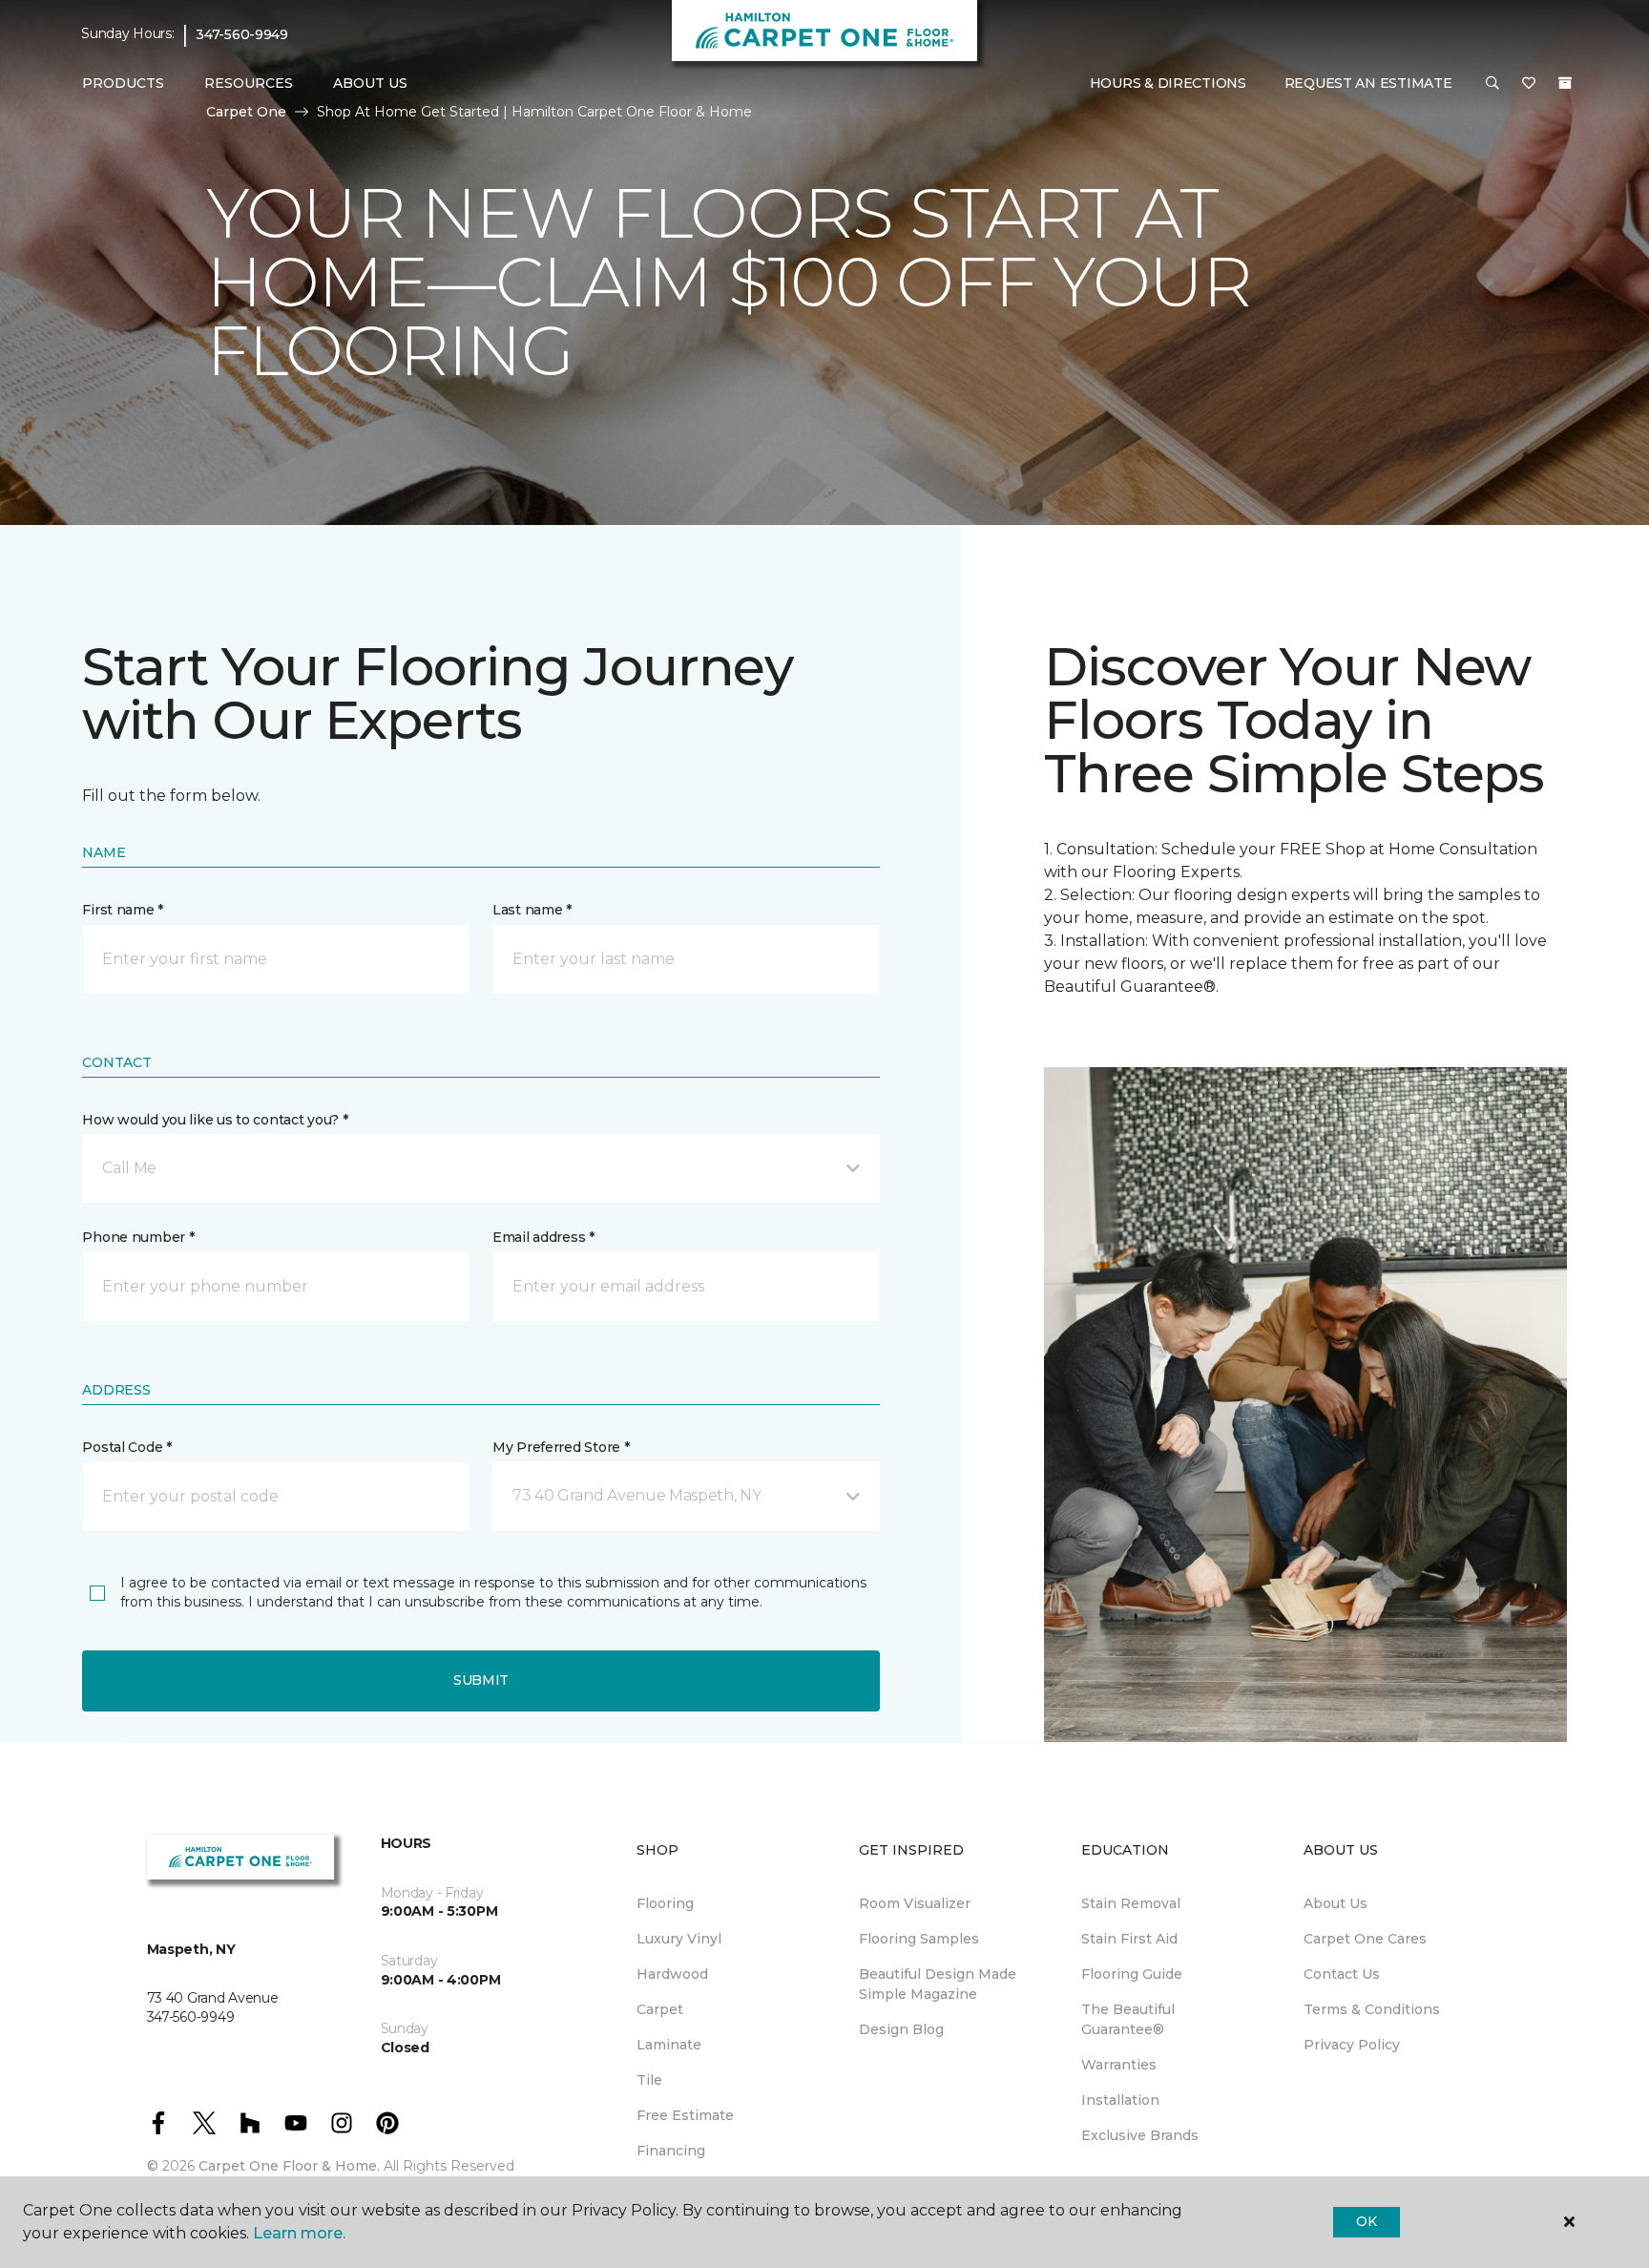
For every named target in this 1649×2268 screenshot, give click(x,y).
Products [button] (123, 83)
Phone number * (138, 1237)
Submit (481, 1680)
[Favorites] (1529, 84)
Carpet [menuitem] (660, 2009)
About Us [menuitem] (1336, 1903)
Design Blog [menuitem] (901, 2029)
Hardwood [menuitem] (672, 1974)
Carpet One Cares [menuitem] (1365, 1939)
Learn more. (299, 2233)
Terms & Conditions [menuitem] (1372, 2009)
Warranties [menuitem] (1119, 2065)
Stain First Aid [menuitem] (1129, 1939)
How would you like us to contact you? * (215, 1120)
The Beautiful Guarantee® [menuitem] (1128, 2019)
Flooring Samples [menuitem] (919, 1939)
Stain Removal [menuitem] (1131, 1903)
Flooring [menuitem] (665, 1903)
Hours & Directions (1168, 83)
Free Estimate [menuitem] (685, 2115)
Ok (1366, 2221)
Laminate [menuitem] (669, 2045)
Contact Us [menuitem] (1342, 1974)
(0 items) (1565, 83)
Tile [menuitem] (649, 2080)
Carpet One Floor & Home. (289, 2166)
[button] (1492, 84)
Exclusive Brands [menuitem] (1140, 2135)
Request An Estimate (1368, 83)
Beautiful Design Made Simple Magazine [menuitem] (938, 1984)
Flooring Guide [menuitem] (1132, 1974)
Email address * (543, 1237)
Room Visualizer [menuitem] (915, 1903)
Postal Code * (126, 1447)
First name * (123, 910)
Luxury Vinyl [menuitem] (679, 1939)
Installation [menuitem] (1120, 2100)
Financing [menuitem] (671, 2151)
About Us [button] (370, 83)
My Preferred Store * (561, 1447)
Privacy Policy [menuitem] (1352, 2045)
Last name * (532, 910)
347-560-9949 (242, 34)
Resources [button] (249, 83)
